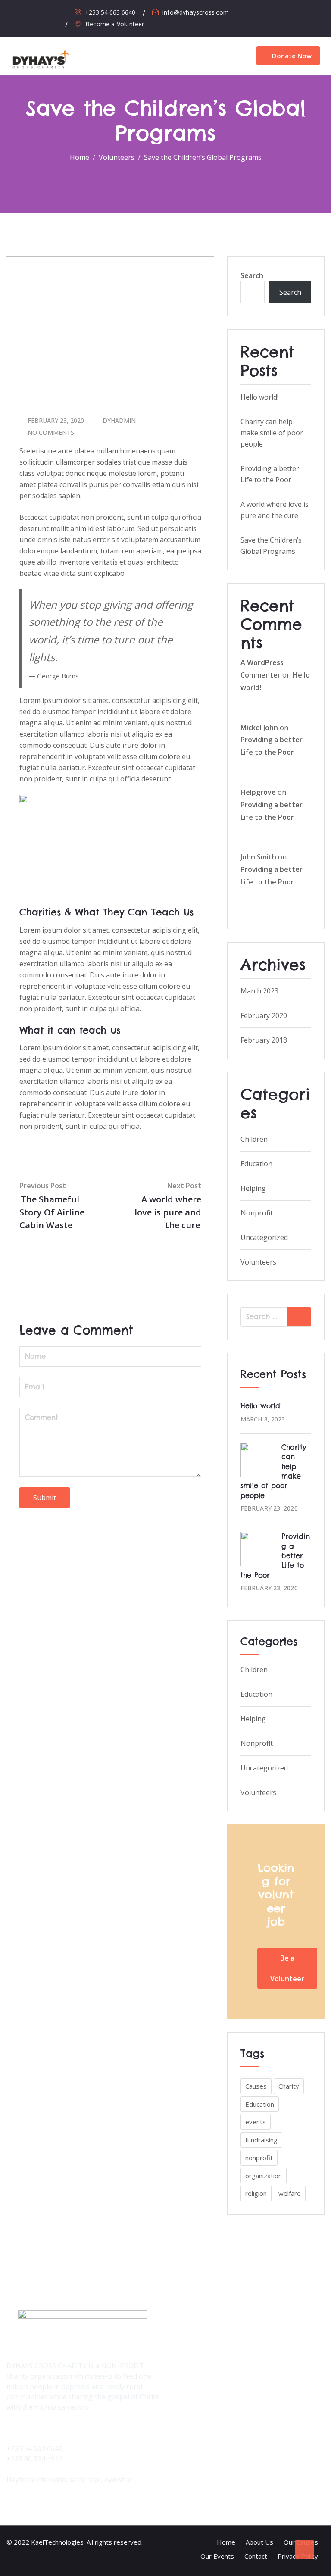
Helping (253, 1188)
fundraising (261, 2140)
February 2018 (264, 1040)
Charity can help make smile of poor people (272, 433)
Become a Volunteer (115, 24)
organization (264, 2176)
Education (256, 1164)
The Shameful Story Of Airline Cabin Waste (52, 1212)
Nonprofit (257, 1213)
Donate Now (291, 56)
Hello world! (259, 397)
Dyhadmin (119, 420)
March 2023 (259, 991)
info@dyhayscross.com (196, 12)
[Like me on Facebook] (33, 12)
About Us (259, 2542)
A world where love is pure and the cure (168, 1212)
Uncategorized (264, 1237)
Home (226, 2542)
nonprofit (259, 2158)
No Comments (51, 432)
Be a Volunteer (287, 1968)
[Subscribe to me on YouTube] (58, 12)
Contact (256, 2556)
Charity (289, 2086)
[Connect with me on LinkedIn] (71, 12)
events (256, 2122)
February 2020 (264, 1015)
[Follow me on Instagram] (46, 12)
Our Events (217, 2556)
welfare (290, 2193)
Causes (256, 2086)
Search (252, 275)
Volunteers (258, 1262)
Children (254, 1139)
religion (256, 2193)
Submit (45, 1498)
